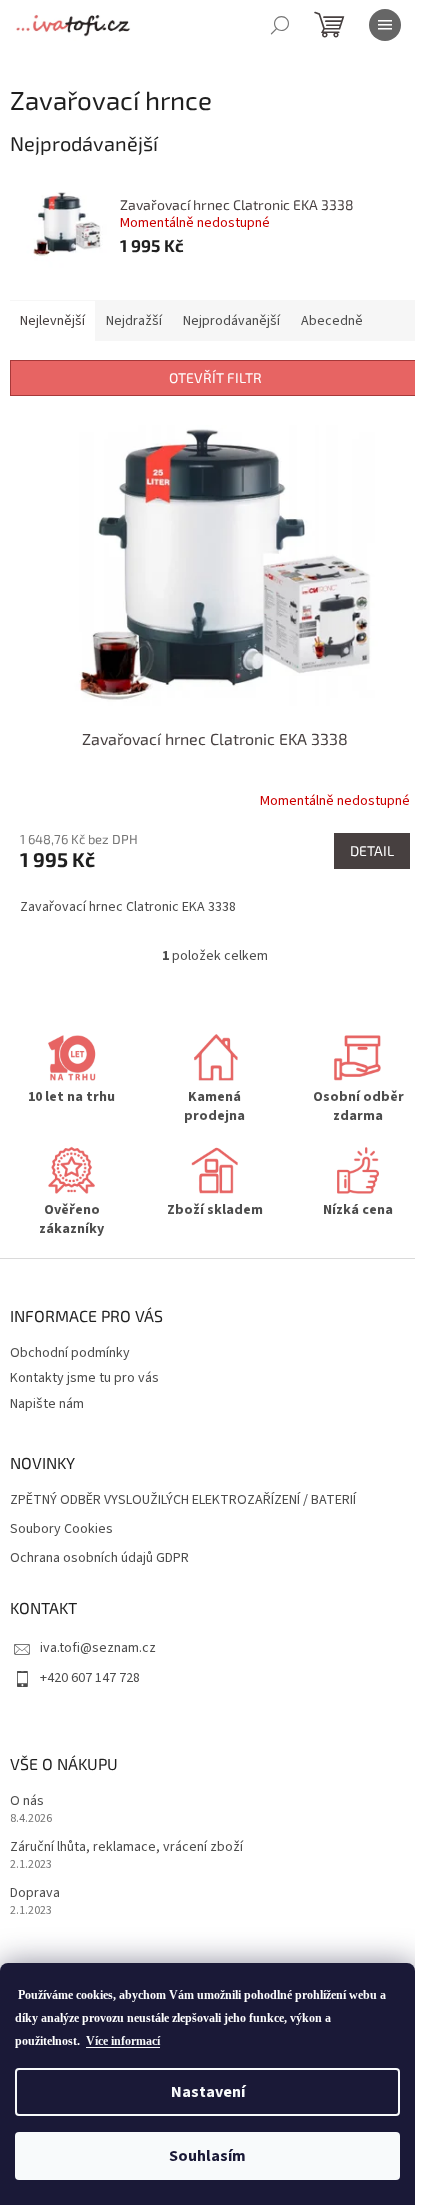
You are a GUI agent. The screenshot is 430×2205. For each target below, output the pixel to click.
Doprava (35, 1893)
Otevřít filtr (215, 377)
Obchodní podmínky (70, 1353)
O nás (27, 1801)
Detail (372, 850)
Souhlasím (207, 2156)
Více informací (123, 2041)
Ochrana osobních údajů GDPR (99, 1558)
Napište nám (47, 1404)
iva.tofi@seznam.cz (98, 1648)
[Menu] (385, 25)
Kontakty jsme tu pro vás (84, 1378)
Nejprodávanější (231, 321)
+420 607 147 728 (90, 1678)
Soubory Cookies (61, 1529)
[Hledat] (280, 25)
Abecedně (332, 321)
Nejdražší (134, 321)
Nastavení (208, 2092)
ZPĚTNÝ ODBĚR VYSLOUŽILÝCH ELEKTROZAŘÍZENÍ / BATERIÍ (183, 1500)
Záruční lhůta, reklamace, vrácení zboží (126, 1847)
